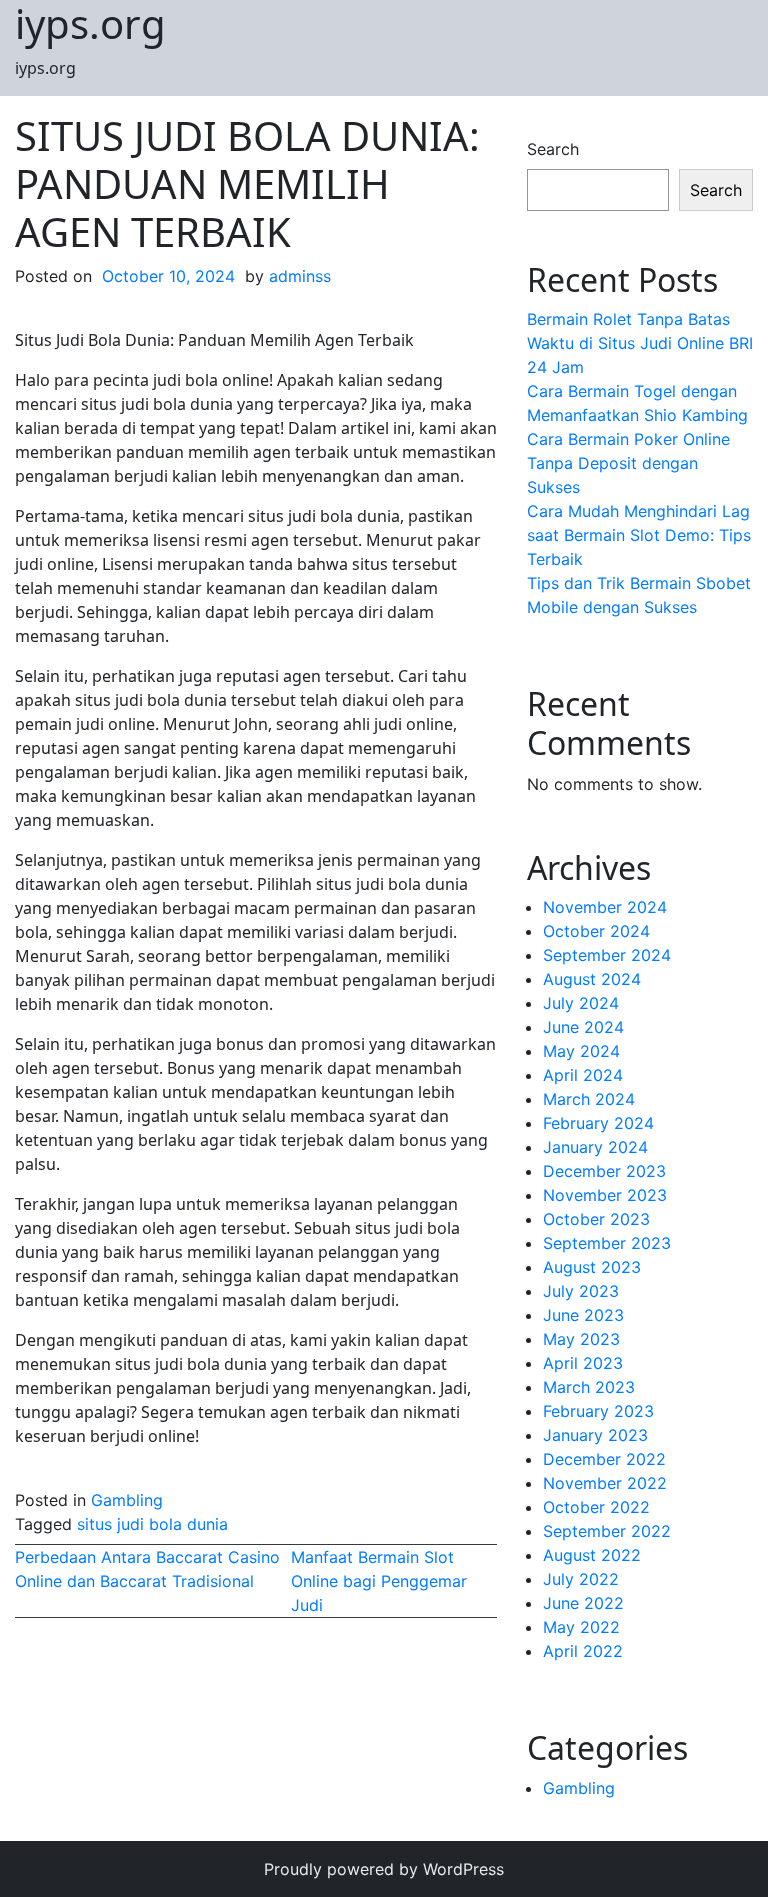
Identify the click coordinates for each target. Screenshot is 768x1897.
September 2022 (607, 1531)
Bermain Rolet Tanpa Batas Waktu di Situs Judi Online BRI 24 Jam (640, 343)
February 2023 (598, 1411)
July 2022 (581, 1579)
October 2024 (596, 931)
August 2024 (592, 979)
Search (553, 149)
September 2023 (607, 1243)
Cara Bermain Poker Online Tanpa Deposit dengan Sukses (628, 463)
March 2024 (589, 1099)
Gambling (127, 1500)
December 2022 (604, 1459)
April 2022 (583, 1651)
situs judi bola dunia (152, 1524)
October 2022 (596, 1507)
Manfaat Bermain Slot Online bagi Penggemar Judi (379, 1581)
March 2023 (589, 1387)
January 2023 (595, 1435)
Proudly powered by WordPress (384, 1869)
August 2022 (592, 1555)
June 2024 (583, 1027)
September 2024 (607, 955)
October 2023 (596, 1219)
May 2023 (581, 1339)
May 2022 (581, 1627)
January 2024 (595, 1147)
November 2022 (605, 1483)
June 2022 (583, 1603)
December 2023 (604, 1171)
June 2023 (583, 1315)
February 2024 (598, 1123)
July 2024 (581, 1003)
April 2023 (583, 1363)
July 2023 (581, 1291)
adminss (300, 276)
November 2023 (605, 1195)
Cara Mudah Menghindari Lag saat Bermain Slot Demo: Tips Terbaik (639, 535)
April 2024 (583, 1075)
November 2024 (605, 907)
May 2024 (581, 1051)
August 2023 (592, 1267)
